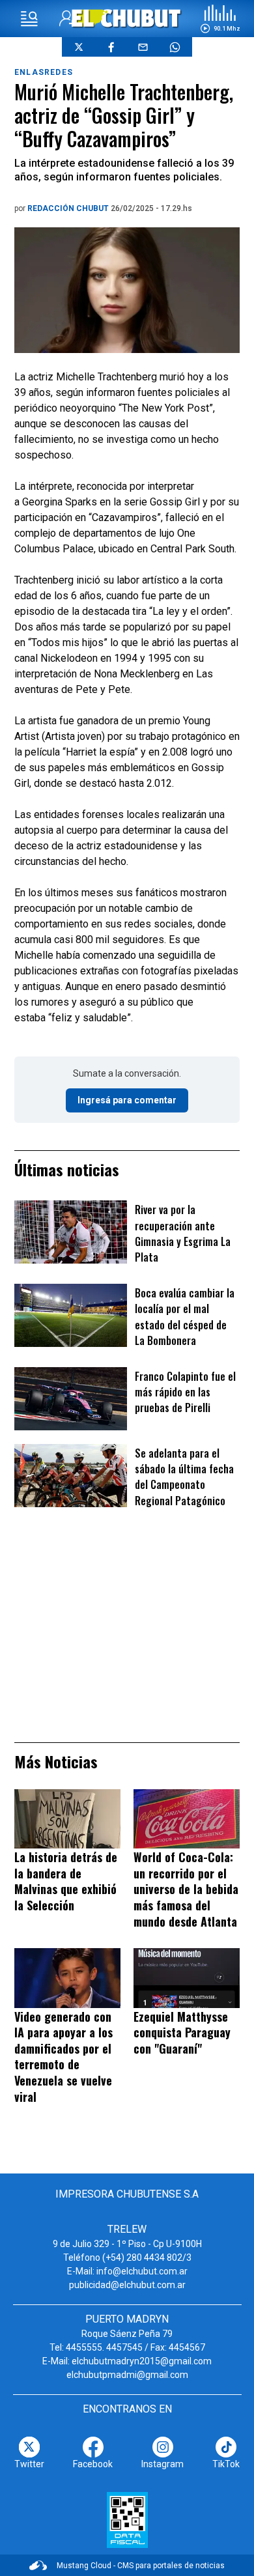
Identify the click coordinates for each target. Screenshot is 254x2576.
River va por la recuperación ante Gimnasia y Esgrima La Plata (183, 1233)
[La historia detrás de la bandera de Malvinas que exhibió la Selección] (67, 1819)
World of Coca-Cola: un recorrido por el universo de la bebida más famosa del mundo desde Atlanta (186, 1889)
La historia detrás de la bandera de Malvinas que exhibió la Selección (66, 1881)
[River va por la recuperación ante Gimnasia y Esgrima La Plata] (71, 1232)
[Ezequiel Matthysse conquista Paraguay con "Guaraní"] (187, 1978)
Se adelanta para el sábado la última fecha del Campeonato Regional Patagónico (184, 1477)
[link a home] (127, 18)
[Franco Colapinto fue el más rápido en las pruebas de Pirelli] (71, 1399)
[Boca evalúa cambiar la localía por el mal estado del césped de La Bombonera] (71, 1315)
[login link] (67, 19)
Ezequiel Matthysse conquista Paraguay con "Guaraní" (182, 2032)
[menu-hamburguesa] (29, 19)
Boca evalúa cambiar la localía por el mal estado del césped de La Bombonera (185, 1317)
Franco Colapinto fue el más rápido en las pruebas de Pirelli (185, 1392)
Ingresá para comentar (127, 1100)
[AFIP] (127, 2520)
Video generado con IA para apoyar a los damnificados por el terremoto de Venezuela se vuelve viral (63, 2057)
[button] (220, 19)
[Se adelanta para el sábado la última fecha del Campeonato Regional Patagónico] (71, 1476)
